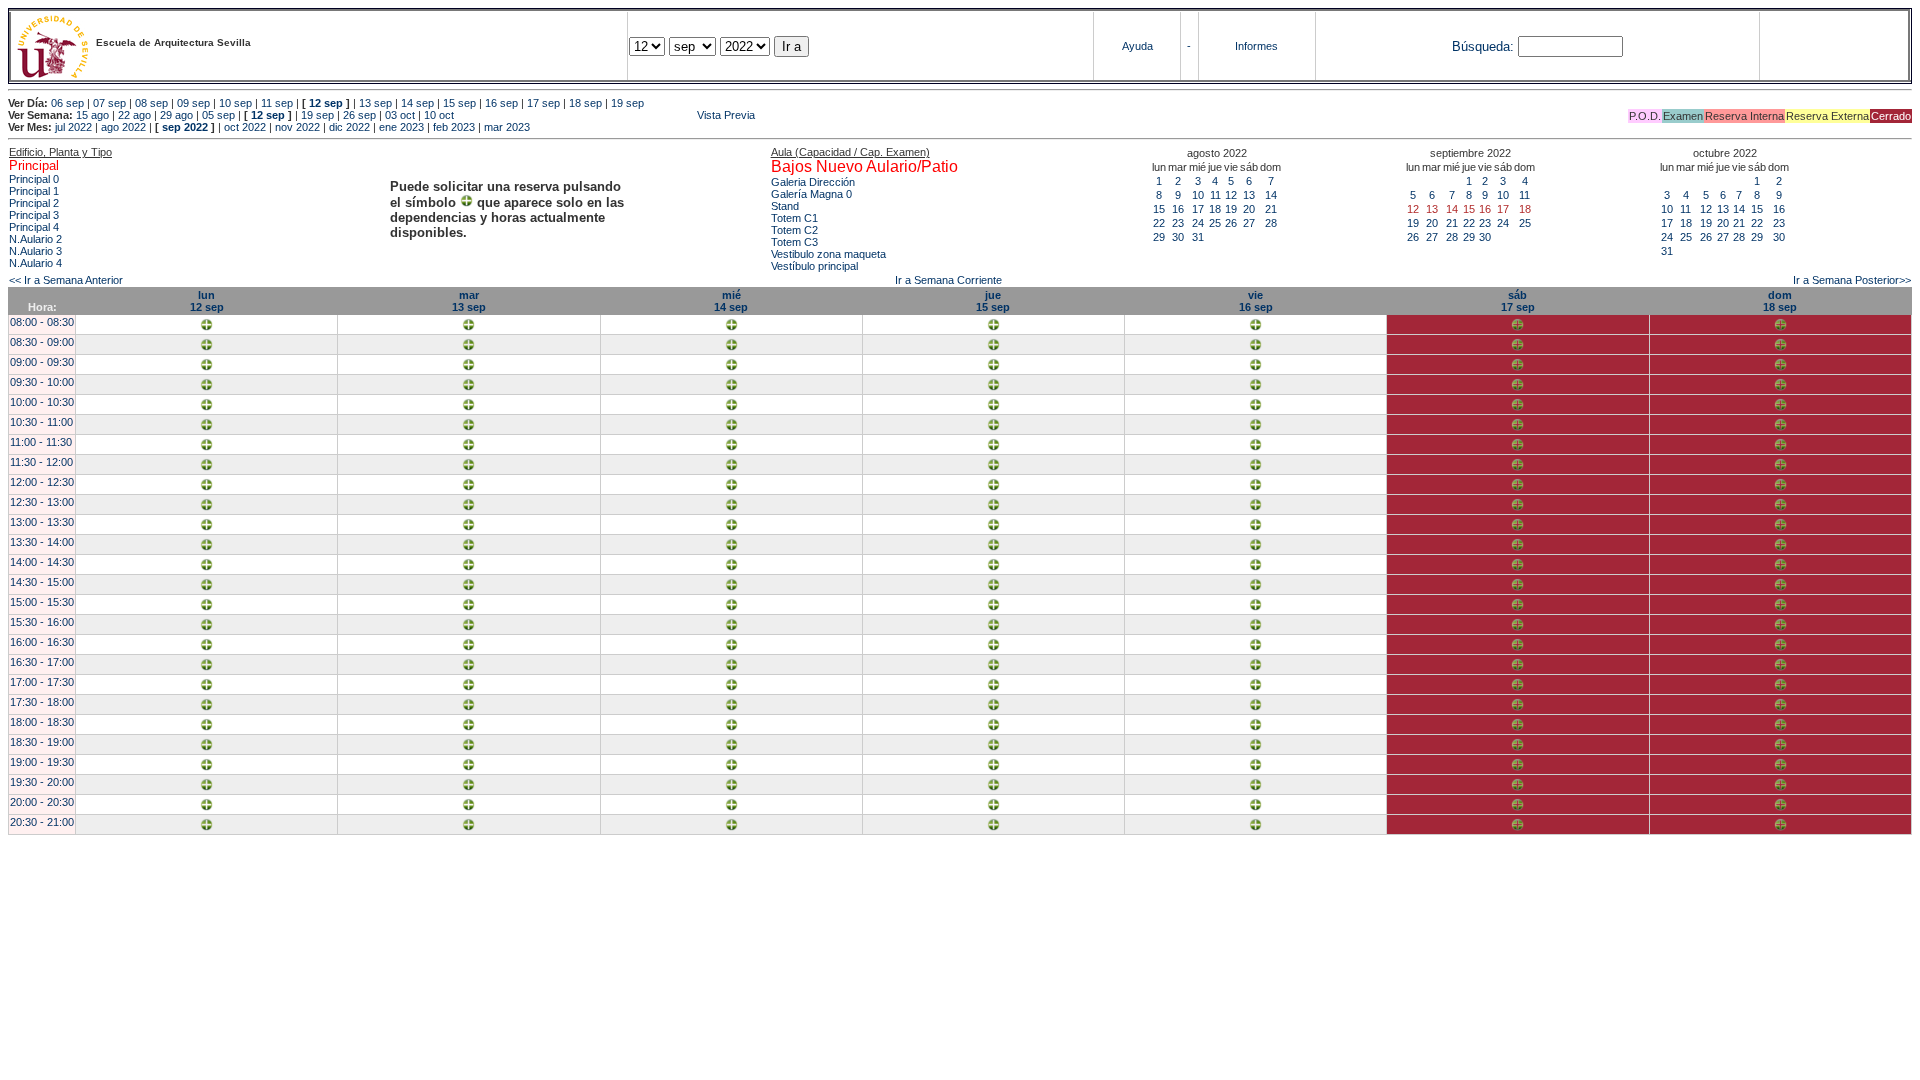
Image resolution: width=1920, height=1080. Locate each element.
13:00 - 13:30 (42, 522)
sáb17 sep (1518, 301)
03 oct (400, 115)
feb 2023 (454, 127)
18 (1215, 209)
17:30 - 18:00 (42, 702)
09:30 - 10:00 (42, 382)
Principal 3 (34, 215)
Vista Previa (606, 115)
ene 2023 (401, 127)
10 (1198, 195)
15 (1159, 209)
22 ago (134, 115)
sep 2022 (185, 127)
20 (1249, 209)
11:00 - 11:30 (41, 442)
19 (1231, 209)
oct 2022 (245, 127)
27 (1249, 223)
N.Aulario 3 (35, 251)
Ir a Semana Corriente (948, 280)
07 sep (109, 103)
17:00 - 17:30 (42, 682)
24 (1198, 223)
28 (1271, 223)
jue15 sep (993, 301)
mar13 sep (469, 301)
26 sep (359, 115)
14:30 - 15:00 (42, 582)
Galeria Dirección (813, 182)
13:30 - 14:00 (42, 542)
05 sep (218, 115)
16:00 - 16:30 (42, 642)
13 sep (375, 103)
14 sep (417, 103)
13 (1249, 195)
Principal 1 (34, 191)
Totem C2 (794, 230)
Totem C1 (794, 218)
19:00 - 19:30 (42, 762)
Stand (785, 206)
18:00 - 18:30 (42, 722)
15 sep (459, 103)
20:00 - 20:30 (42, 802)
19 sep (627, 103)
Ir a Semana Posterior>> (1852, 280)
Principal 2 (34, 203)
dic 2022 (349, 127)
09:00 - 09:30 (42, 362)
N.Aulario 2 (35, 239)
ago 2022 (123, 127)
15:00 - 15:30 (42, 602)
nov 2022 (297, 127)
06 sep (67, 103)
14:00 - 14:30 (42, 562)
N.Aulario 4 (35, 263)
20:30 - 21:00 (42, 822)
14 (1271, 195)
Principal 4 (34, 227)
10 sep (235, 103)
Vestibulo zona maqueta (828, 254)
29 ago (176, 115)
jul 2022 (73, 127)
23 (1178, 223)
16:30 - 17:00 (42, 662)
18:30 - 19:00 (42, 742)
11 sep (277, 103)
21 (1271, 209)
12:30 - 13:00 (42, 502)
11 (1215, 195)
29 (1159, 237)
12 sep (326, 103)
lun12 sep (207, 301)
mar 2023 (507, 127)
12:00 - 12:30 (42, 482)
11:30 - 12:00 (41, 462)
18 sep (585, 103)
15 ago (92, 115)
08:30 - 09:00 (42, 342)
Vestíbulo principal (814, 266)
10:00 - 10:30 (42, 402)
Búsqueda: (1483, 46)
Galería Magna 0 (811, 194)
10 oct (439, 115)
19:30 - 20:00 (42, 782)
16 (1178, 209)
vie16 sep (1256, 301)
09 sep (193, 103)
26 (1231, 223)
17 (1198, 209)
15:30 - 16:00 (42, 622)
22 (1159, 223)
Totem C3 (794, 242)
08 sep (151, 103)
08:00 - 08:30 (42, 322)
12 (1231, 195)
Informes (1256, 46)
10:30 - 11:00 (41, 422)
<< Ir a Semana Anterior (66, 280)
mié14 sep (731, 301)
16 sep (501, 103)
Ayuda (1137, 46)
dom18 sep (1780, 301)
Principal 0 (34, 179)
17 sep (543, 103)
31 (1198, 237)
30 (1178, 237)
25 (1215, 223)
